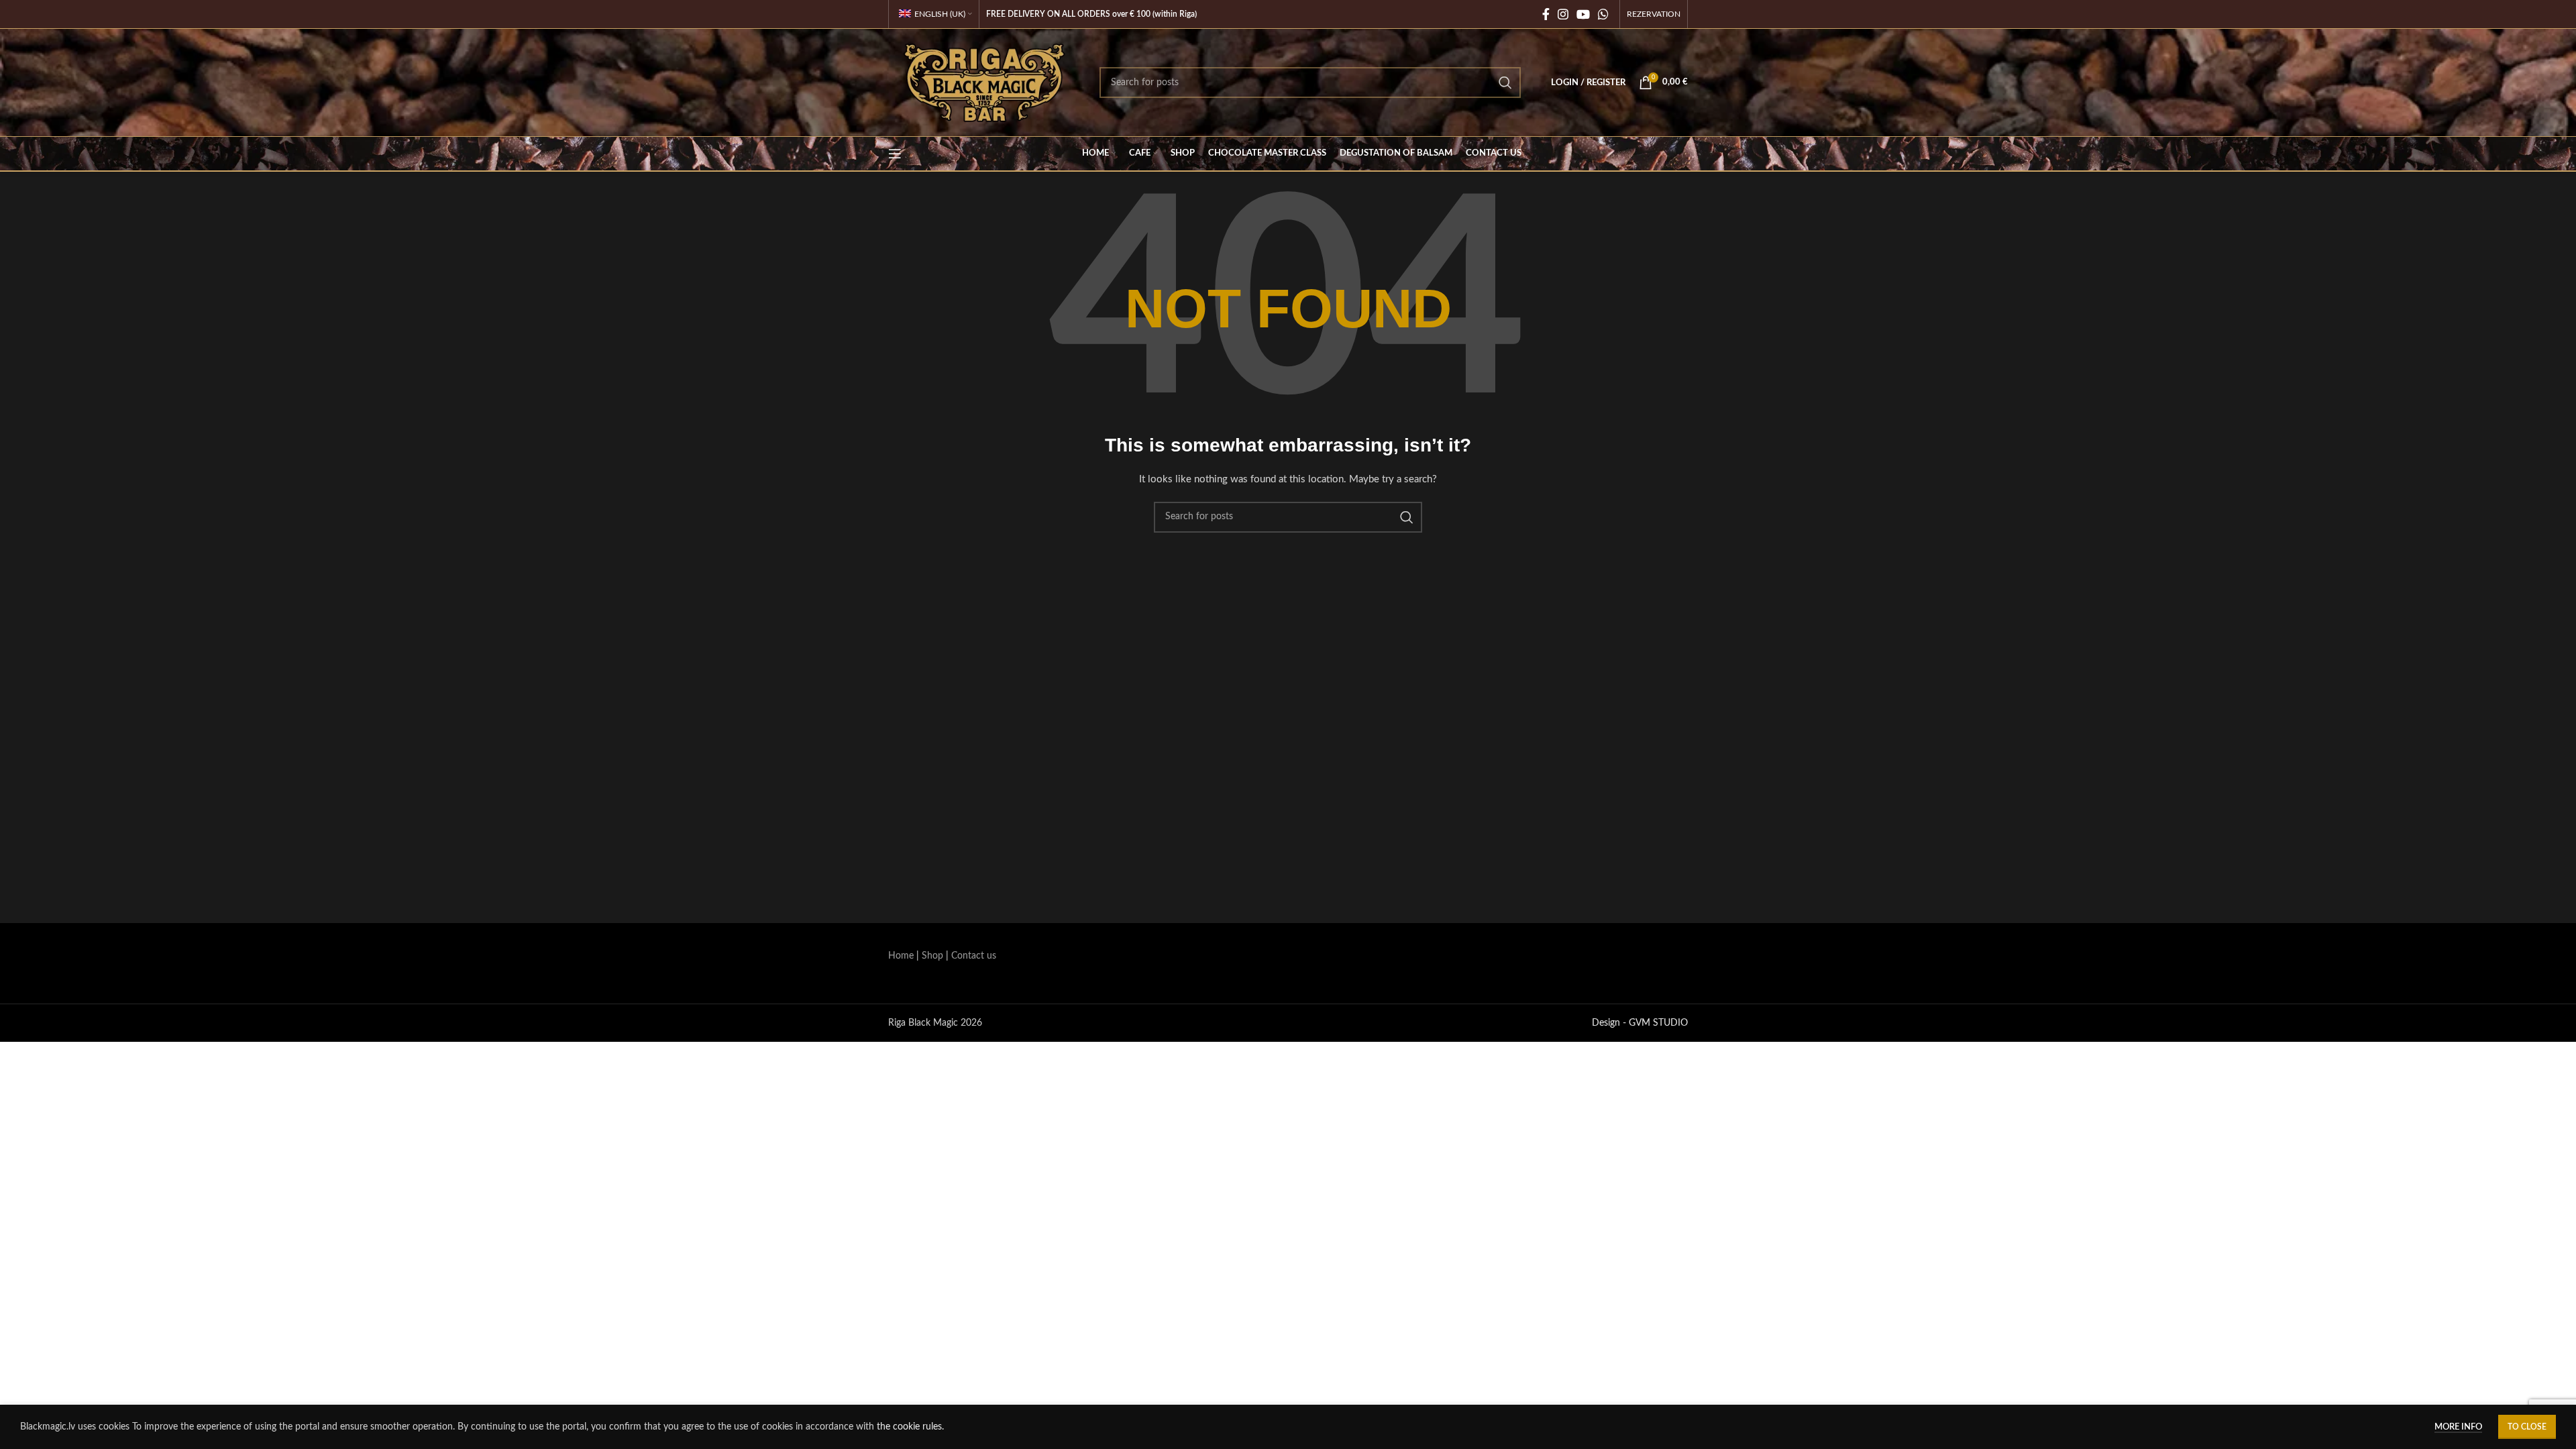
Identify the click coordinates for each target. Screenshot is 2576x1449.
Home (901, 956)
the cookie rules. (910, 1427)
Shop (932, 956)
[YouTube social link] (1583, 14)
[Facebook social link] (1546, 14)
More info (2458, 1427)
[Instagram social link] (1563, 14)
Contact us (974, 956)
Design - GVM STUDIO (1640, 1023)
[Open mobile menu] (895, 154)
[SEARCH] (1505, 83)
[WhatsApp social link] (1603, 14)
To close (2527, 1427)
